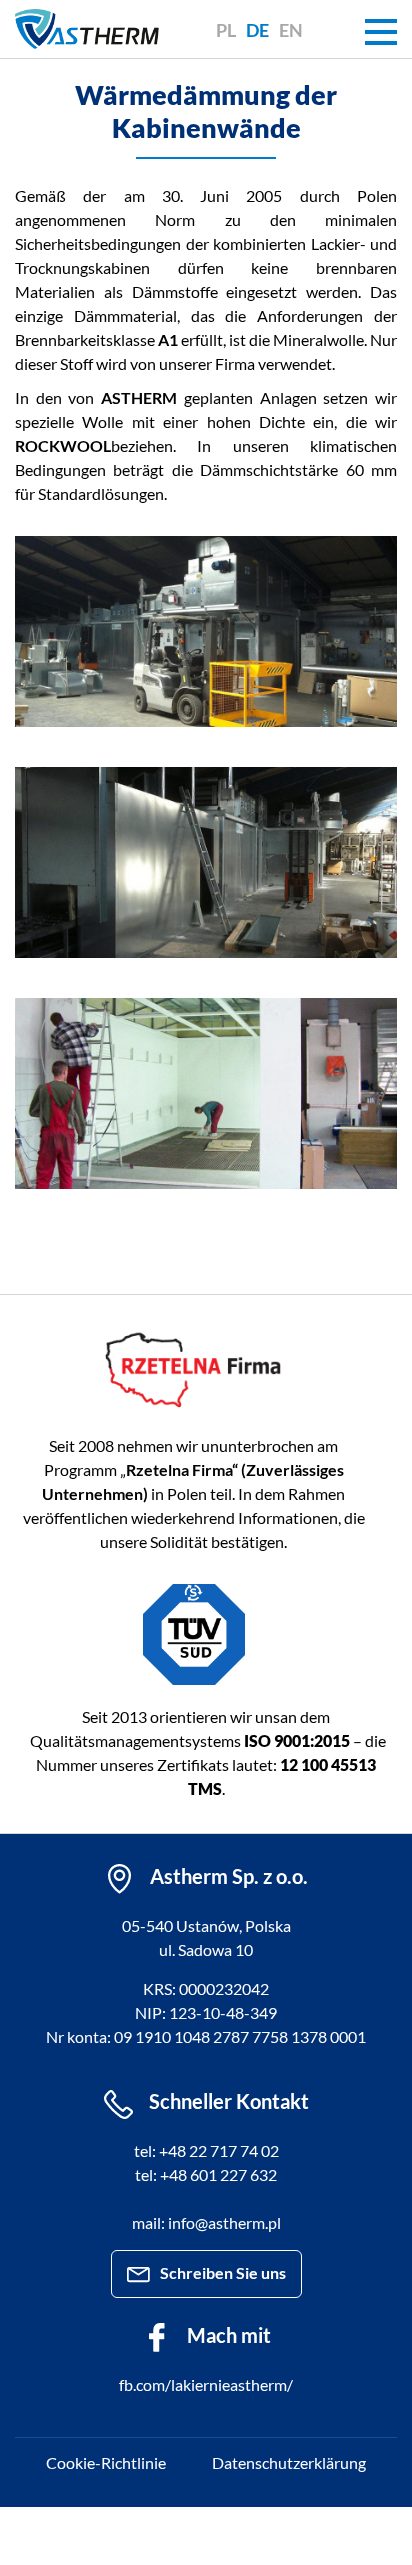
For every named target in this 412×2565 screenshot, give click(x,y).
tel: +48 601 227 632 (206, 2174)
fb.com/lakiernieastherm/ (206, 2384)
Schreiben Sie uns (223, 2272)
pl (226, 30)
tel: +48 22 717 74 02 (206, 2150)
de (257, 30)
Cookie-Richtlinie (106, 2462)
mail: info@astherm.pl (206, 2222)
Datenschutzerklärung (289, 2462)
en (291, 30)
